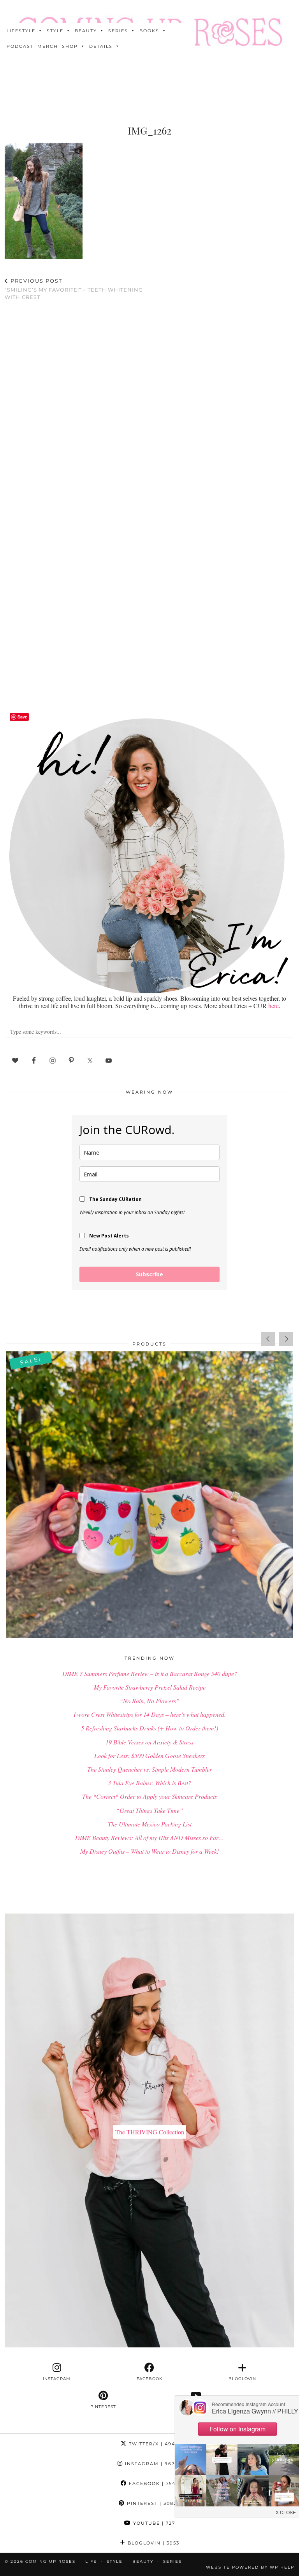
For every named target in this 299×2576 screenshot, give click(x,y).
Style (55, 31)
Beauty (86, 31)
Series (118, 31)
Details (101, 46)
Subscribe (149, 1274)
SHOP (70, 46)
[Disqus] (149, 408)
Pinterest (153, 2503)
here (273, 1006)
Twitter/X (153, 2444)
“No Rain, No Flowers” (149, 1701)
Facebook (153, 2483)
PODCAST (20, 46)
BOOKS (149, 31)
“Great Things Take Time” (149, 1810)
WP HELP (282, 2567)
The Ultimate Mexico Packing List (150, 1824)
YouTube (153, 2523)
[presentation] (268, 1339)
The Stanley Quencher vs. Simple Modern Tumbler (149, 1769)
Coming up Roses (50, 2561)
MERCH (48, 46)
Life (91, 2561)
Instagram (152, 2464)
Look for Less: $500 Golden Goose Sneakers (149, 1755)
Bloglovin (153, 2543)
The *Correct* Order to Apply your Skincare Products (149, 1796)
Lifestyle (21, 31)
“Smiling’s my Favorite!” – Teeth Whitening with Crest (74, 289)
